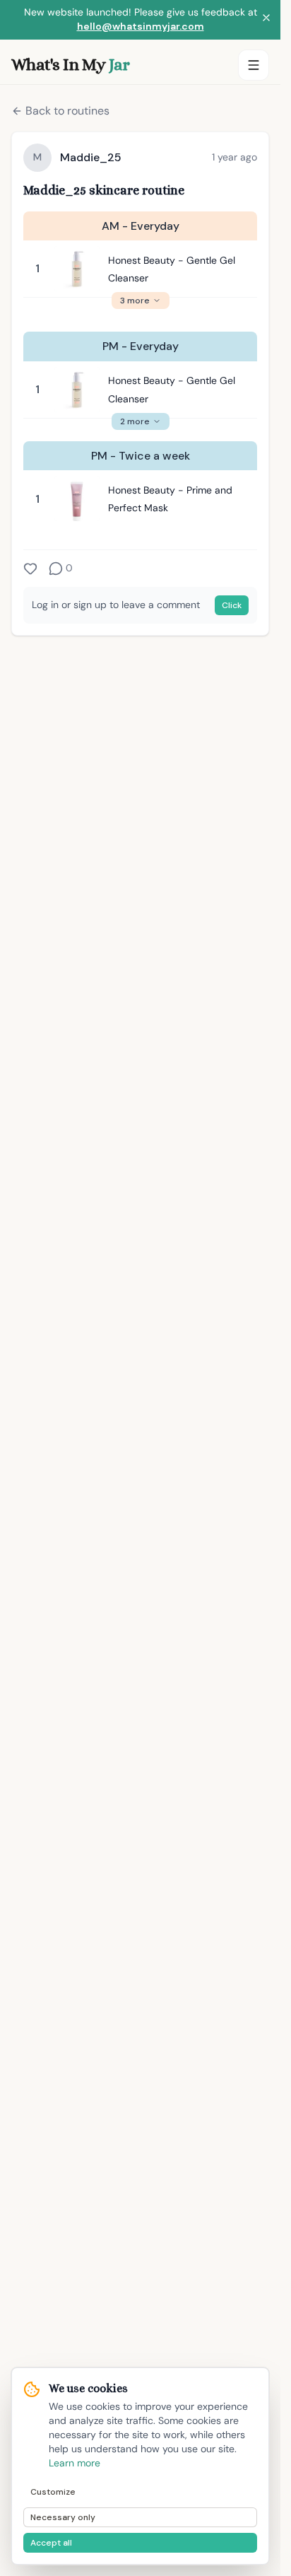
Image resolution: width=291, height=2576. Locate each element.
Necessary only (63, 2517)
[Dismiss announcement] (266, 20)
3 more (135, 301)
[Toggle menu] (254, 65)
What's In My (70, 64)
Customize (53, 2492)
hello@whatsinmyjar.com (141, 26)
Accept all (51, 2543)
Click (232, 605)
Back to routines (67, 111)
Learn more (75, 2463)
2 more (135, 421)
